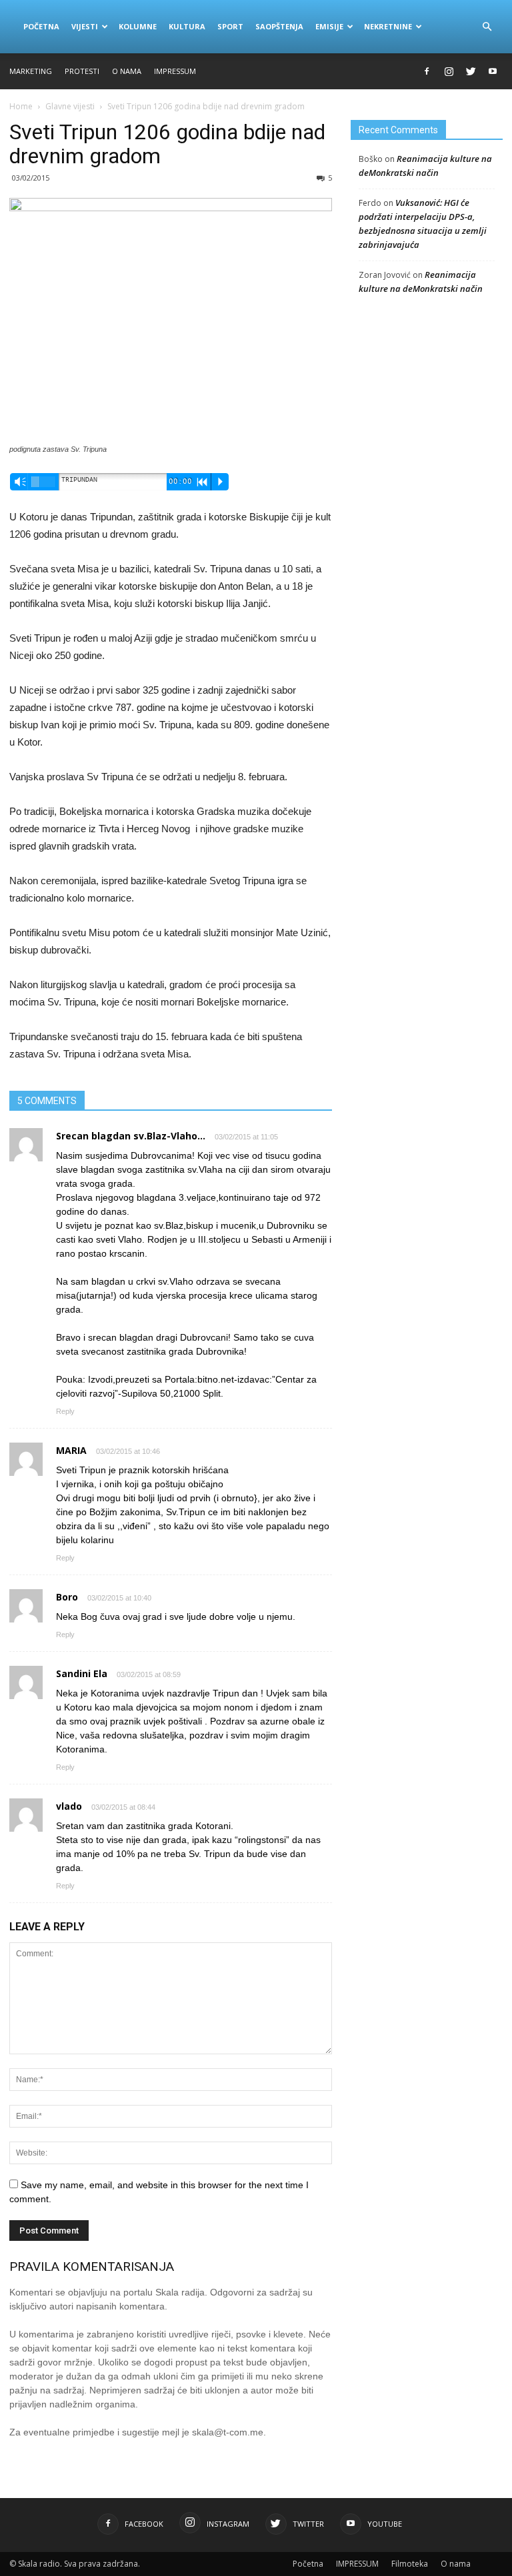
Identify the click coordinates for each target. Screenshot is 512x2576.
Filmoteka (410, 2564)
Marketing (31, 71)
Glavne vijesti (70, 106)
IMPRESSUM (175, 71)
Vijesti (85, 26)
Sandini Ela (82, 1673)
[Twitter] (471, 71)
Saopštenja (279, 26)
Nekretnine (388, 26)
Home (21, 106)
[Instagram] (449, 71)
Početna (41, 26)
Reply (65, 1411)
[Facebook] (427, 71)
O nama (127, 71)
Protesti (82, 71)
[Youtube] (493, 71)
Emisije (329, 26)
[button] (487, 27)
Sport (230, 26)
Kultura (187, 26)
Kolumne (138, 26)
